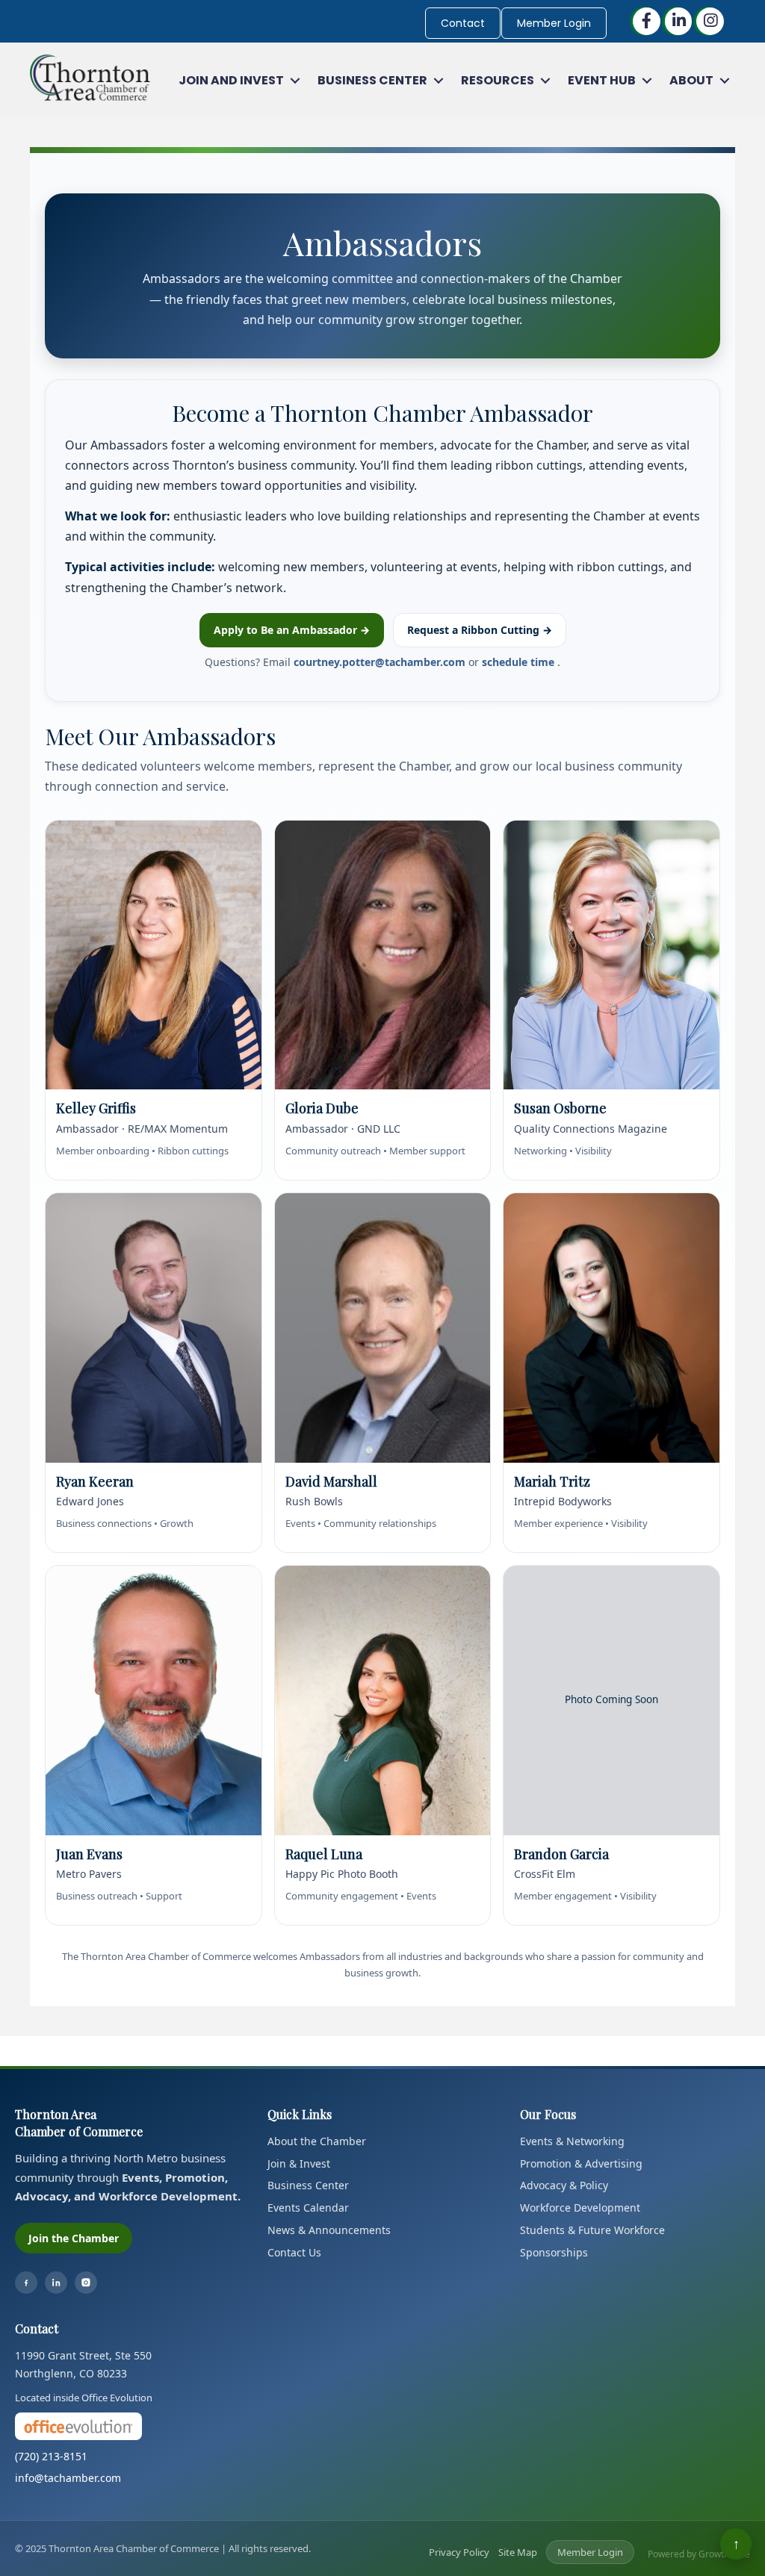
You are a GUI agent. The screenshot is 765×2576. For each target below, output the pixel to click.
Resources (498, 80)
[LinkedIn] (56, 2283)
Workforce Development (580, 2208)
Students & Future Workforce (592, 2230)
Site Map (518, 2552)
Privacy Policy (459, 2552)
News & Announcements (329, 2230)
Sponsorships (554, 2252)
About (691, 80)
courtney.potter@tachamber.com (381, 662)
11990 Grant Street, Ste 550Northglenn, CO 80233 (83, 2364)
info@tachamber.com (68, 2478)
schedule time (520, 662)
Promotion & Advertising (581, 2163)
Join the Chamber (74, 2238)
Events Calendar (308, 2208)
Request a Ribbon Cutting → (480, 630)
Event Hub (602, 80)
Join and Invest (231, 80)
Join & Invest (299, 2163)
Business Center (372, 80)
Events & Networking (572, 2141)
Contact (463, 23)
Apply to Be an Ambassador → (292, 630)
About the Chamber (317, 2141)
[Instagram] (86, 2283)
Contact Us (294, 2252)
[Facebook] (26, 2283)
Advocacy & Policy (564, 2185)
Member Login (554, 23)
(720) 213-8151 (51, 2456)
